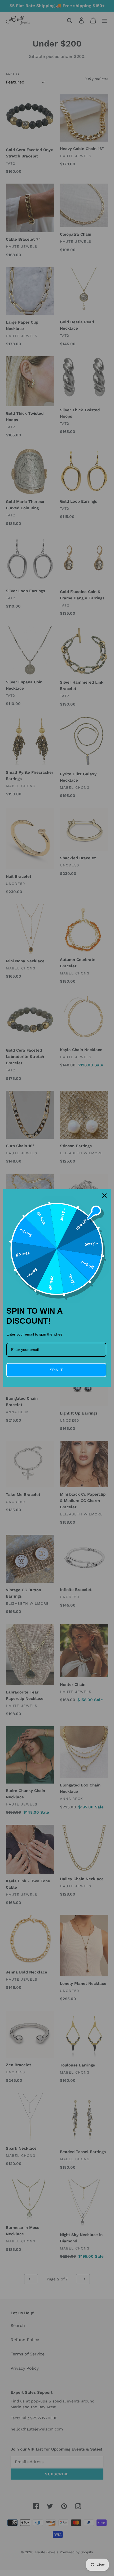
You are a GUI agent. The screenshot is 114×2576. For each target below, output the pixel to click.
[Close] (104, 1196)
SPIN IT (56, 1370)
